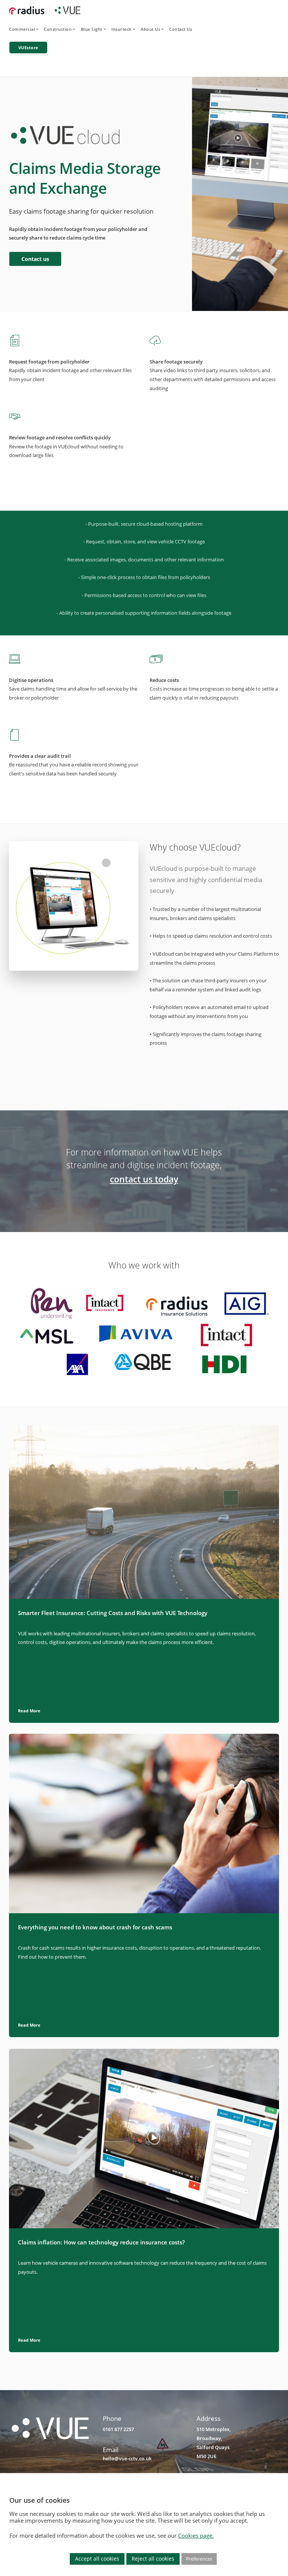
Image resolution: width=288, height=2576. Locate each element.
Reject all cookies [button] (153, 2559)
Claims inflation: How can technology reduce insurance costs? (101, 2242)
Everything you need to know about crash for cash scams (95, 1927)
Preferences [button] (199, 2559)
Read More (29, 1711)
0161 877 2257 (118, 2429)
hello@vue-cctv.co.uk (127, 2458)
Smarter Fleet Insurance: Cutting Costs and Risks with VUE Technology (113, 1613)
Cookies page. (196, 2535)
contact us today (144, 1179)
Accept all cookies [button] (97, 2559)
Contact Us (181, 29)
